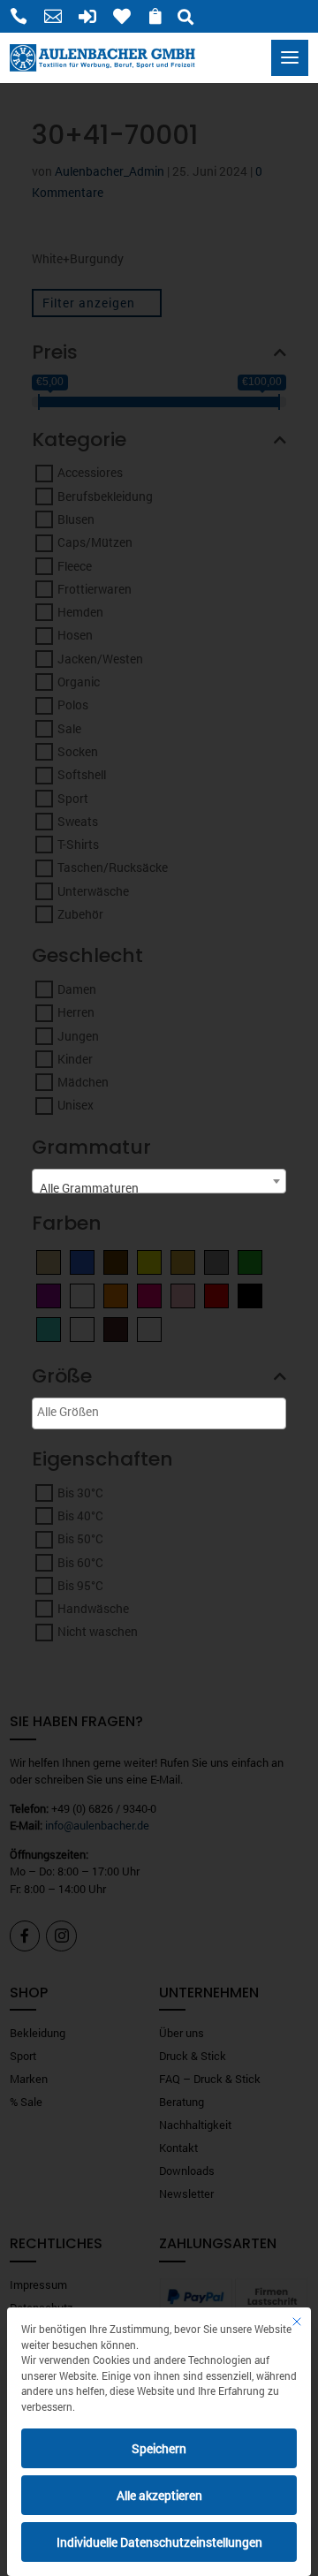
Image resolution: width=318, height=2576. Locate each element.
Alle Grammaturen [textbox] (89, 1188)
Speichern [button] (159, 2448)
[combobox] (159, 1181)
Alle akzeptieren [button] (159, 2495)
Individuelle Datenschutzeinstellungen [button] (159, 2542)
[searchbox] (102, 1411)
